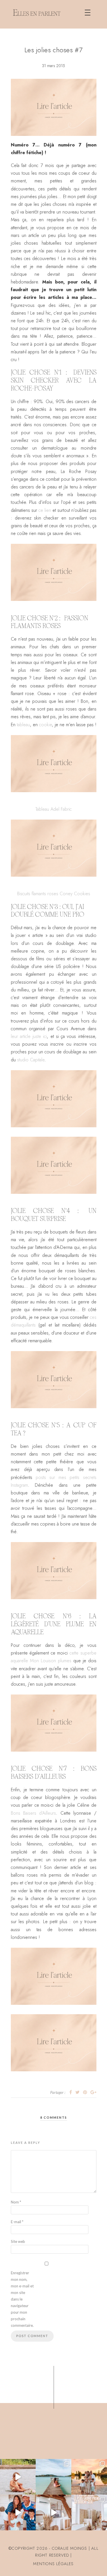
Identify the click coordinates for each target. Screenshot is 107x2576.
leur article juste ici (29, 1036)
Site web (18, 2241)
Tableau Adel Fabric (53, 809)
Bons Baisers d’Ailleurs (34, 1813)
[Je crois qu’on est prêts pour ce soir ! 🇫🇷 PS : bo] (18, 2512)
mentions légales (53, 2564)
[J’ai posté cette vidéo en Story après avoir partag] (18, 2477)
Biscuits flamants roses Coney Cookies (54, 894)
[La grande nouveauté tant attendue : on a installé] (53, 2512)
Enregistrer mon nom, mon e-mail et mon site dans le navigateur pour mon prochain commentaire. (22, 2299)
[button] (88, 13)
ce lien (45, 510)
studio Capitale (31, 1060)
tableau (23, 725)
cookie (46, 725)
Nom (16, 2202)
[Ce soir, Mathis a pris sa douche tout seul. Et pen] (89, 2512)
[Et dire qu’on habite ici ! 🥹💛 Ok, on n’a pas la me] (53, 2477)
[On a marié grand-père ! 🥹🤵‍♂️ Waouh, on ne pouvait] (89, 2477)
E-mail (17, 2222)
